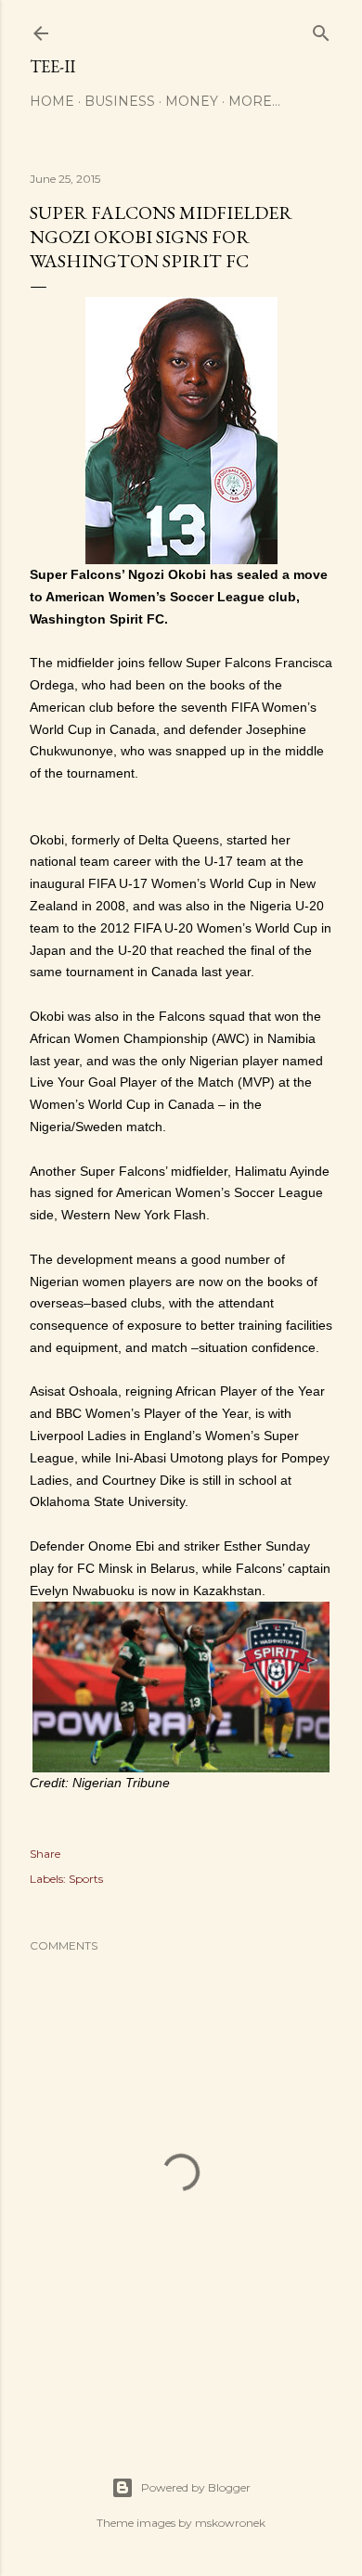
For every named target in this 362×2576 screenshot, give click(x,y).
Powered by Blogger (196, 2487)
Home (52, 101)
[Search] (321, 29)
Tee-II (52, 66)
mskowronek (230, 2523)
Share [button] (45, 1854)
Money (192, 101)
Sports (86, 1879)
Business (120, 101)
